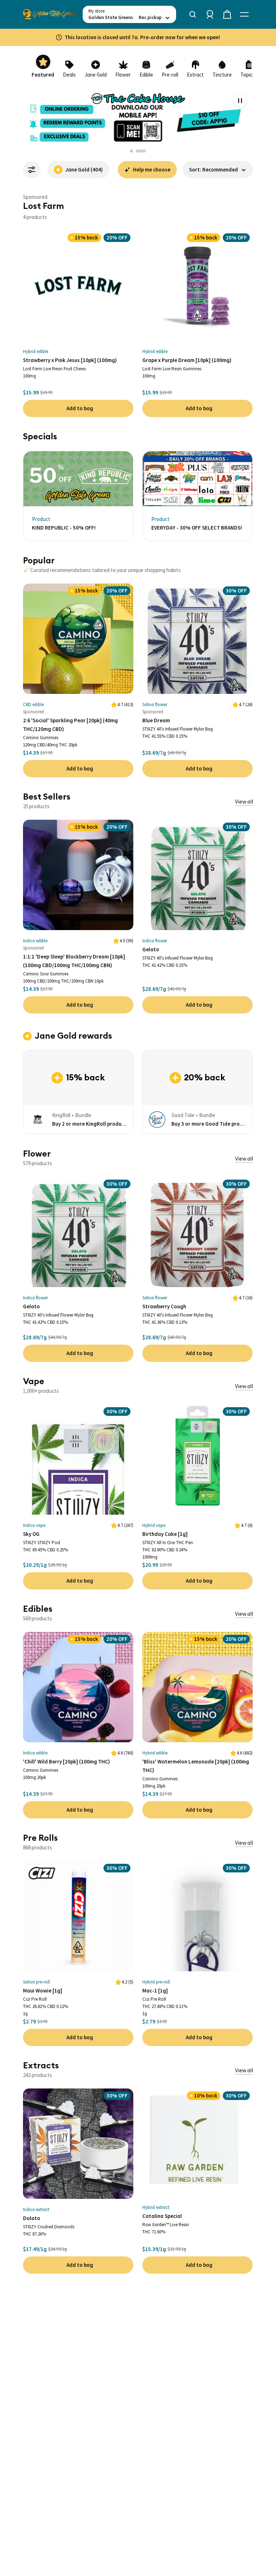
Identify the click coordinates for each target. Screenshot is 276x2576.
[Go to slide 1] (135, 151)
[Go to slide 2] (144, 151)
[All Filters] (32, 170)
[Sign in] (210, 14)
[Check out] (227, 14)
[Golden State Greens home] (50, 14)
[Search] (193, 14)
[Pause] (240, 101)
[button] (218, 170)
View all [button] (244, 801)
